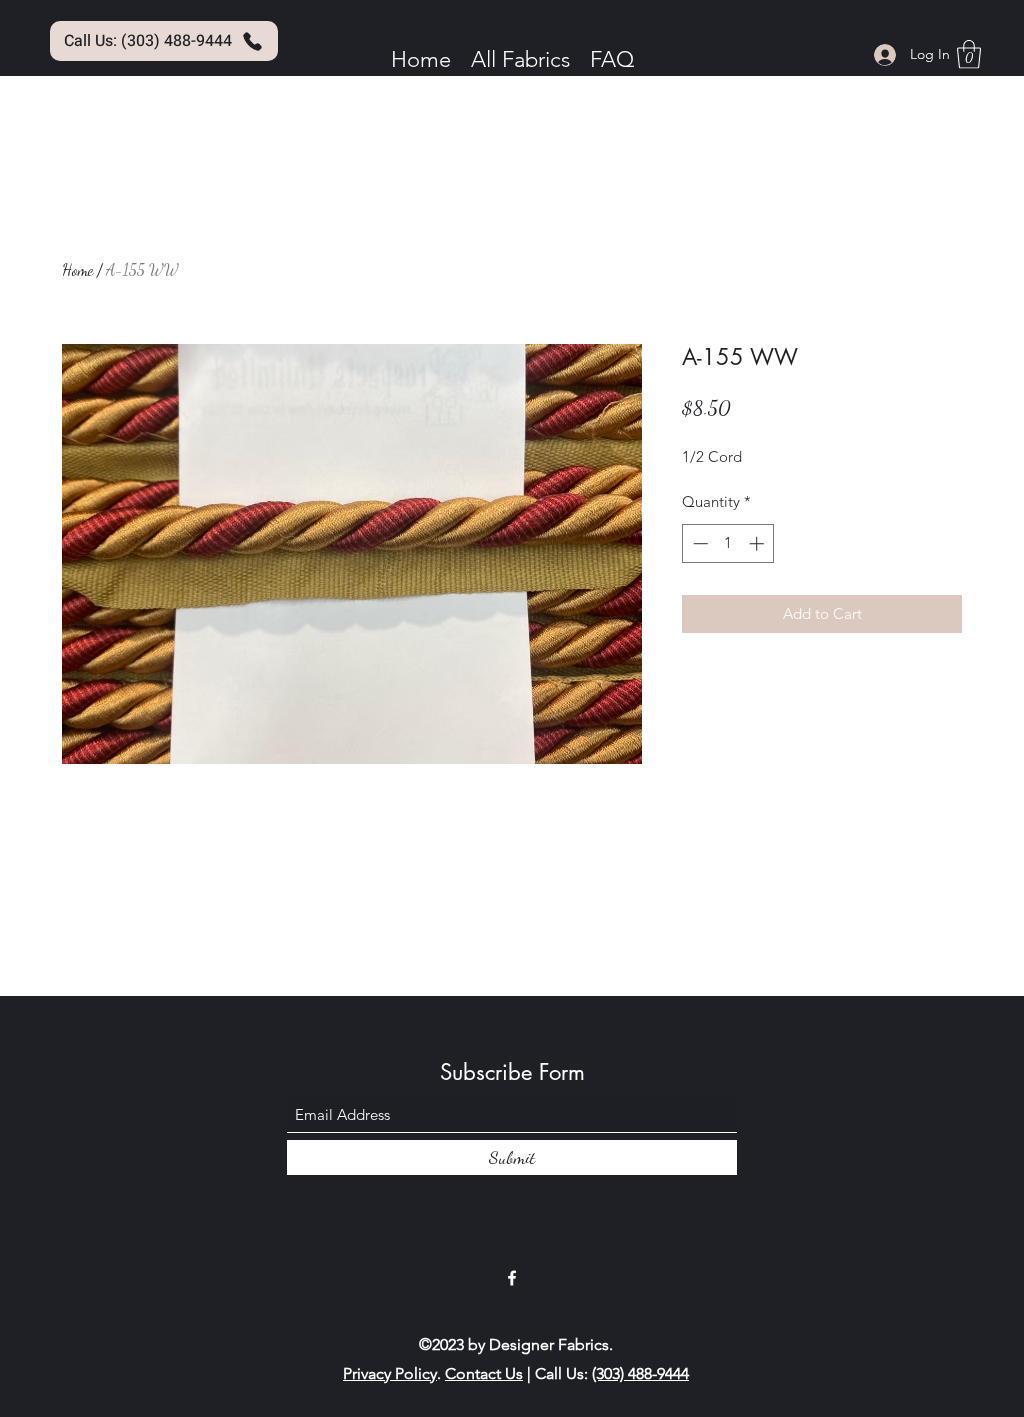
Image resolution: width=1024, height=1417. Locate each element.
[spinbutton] (728, 543)
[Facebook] (512, 1278)
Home (77, 269)
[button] (969, 54)
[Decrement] (698, 543)
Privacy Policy (390, 1373)
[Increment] (758, 543)
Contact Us (484, 1373)
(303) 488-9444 (640, 1373)
